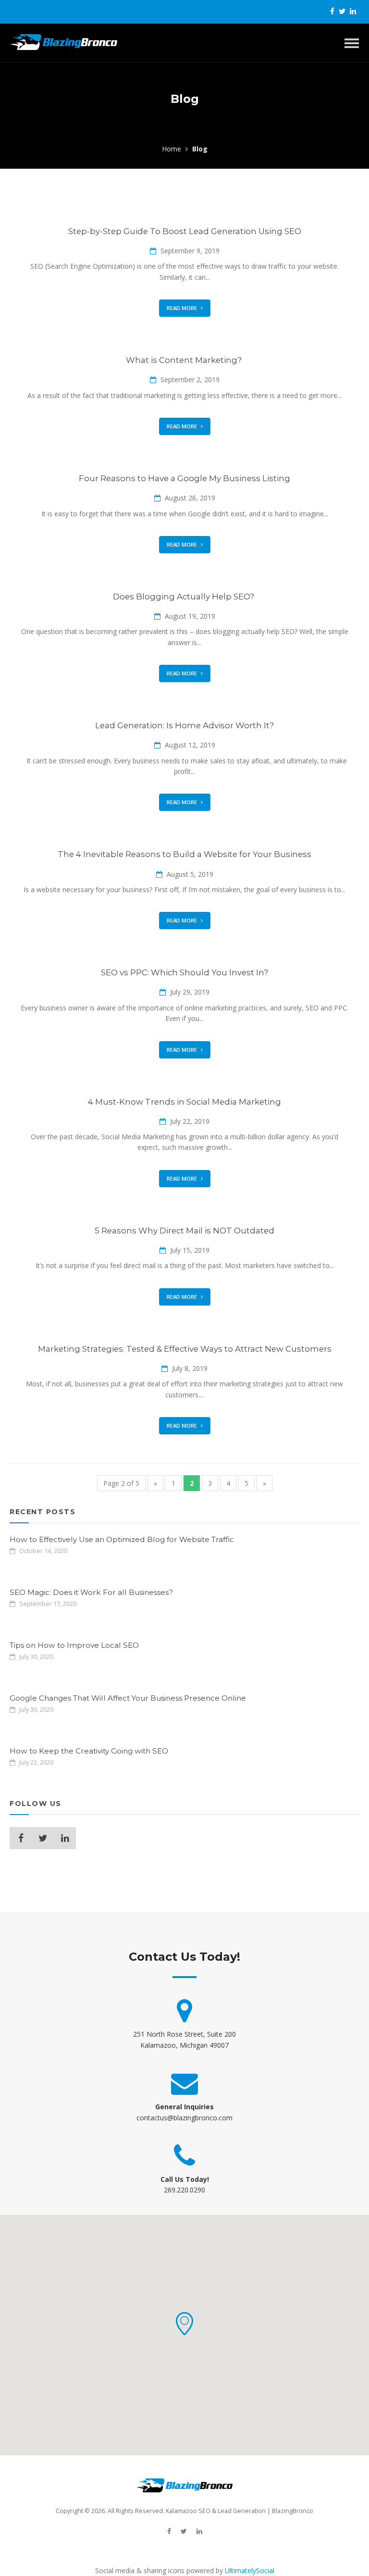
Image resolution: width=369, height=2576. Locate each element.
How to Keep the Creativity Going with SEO (89, 1751)
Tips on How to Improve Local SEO (74, 1645)
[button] (184, 2324)
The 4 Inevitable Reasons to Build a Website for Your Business (184, 854)
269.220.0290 (184, 2190)
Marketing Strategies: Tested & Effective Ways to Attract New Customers (185, 1349)
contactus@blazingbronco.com (184, 2118)
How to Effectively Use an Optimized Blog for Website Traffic (122, 1539)
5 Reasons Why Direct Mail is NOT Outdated (184, 1231)
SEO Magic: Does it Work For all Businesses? (91, 1592)
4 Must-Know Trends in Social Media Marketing (184, 1102)
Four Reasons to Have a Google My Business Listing (184, 478)
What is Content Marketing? (185, 360)
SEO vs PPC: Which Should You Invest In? (184, 972)
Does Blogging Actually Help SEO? (184, 597)
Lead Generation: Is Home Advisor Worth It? (184, 725)
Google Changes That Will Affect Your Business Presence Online (128, 1698)
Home (172, 149)
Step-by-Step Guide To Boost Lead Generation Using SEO (185, 231)
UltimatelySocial (250, 2570)
